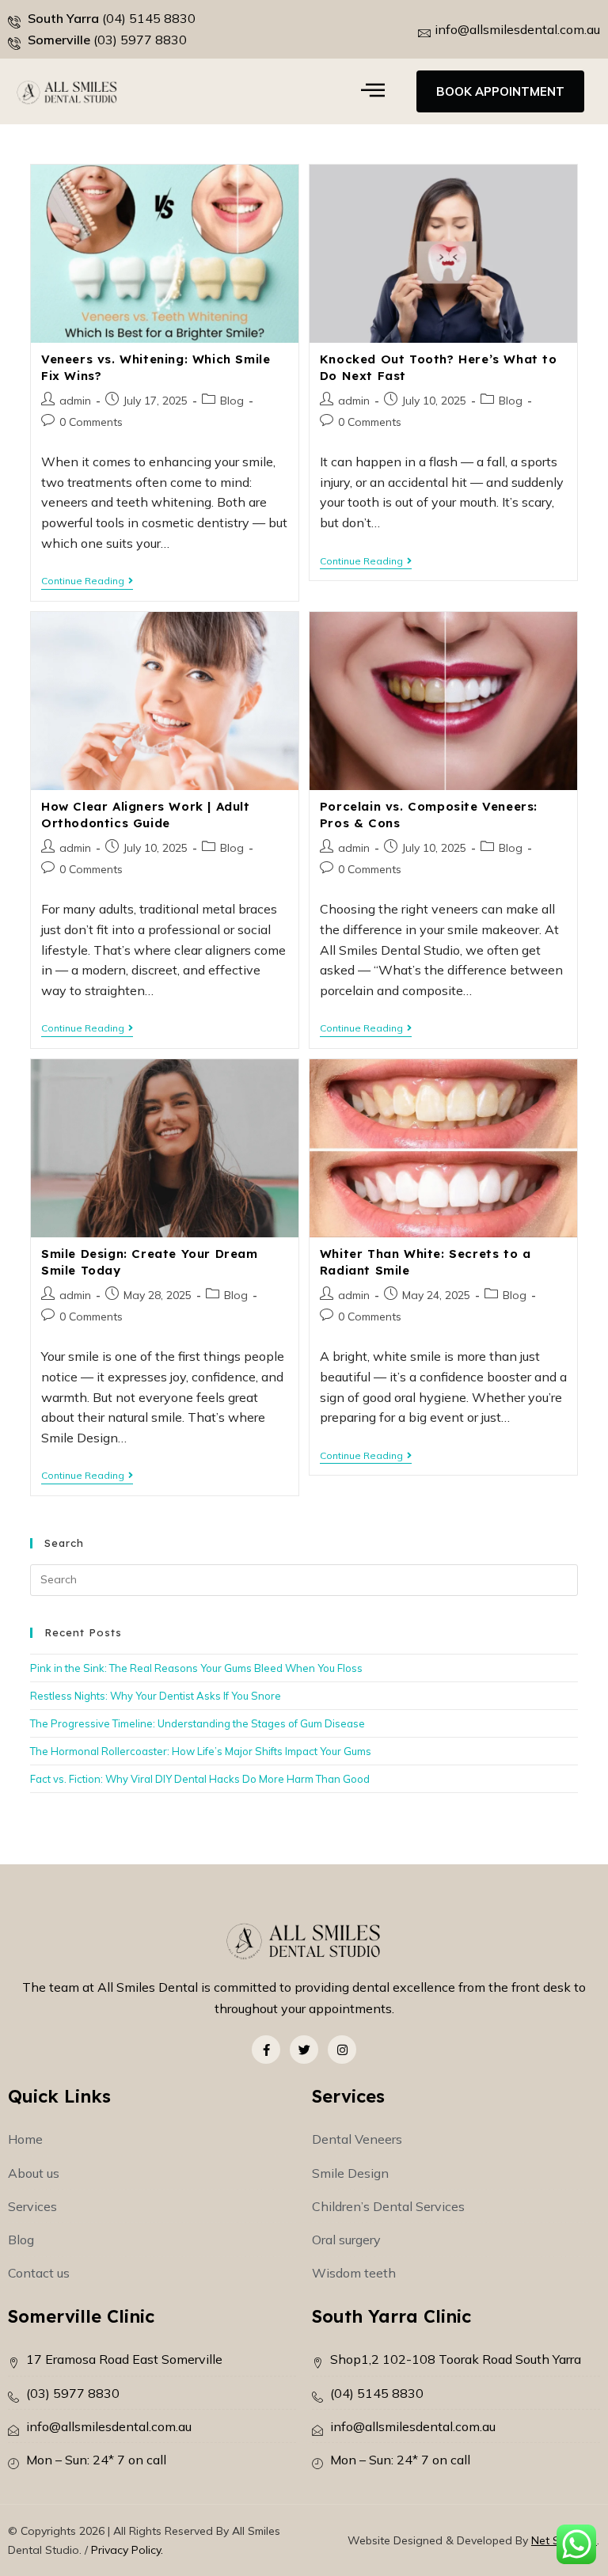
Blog (232, 401)
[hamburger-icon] (373, 91)
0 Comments (91, 422)
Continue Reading (87, 581)
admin (75, 401)
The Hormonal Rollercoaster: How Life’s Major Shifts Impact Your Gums (201, 1751)
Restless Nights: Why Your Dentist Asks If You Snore (156, 1696)
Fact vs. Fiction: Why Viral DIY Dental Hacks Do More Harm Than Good (200, 1779)
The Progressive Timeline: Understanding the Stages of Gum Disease (198, 1723)
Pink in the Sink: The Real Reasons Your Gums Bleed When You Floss (196, 1668)
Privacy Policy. (127, 2550)
